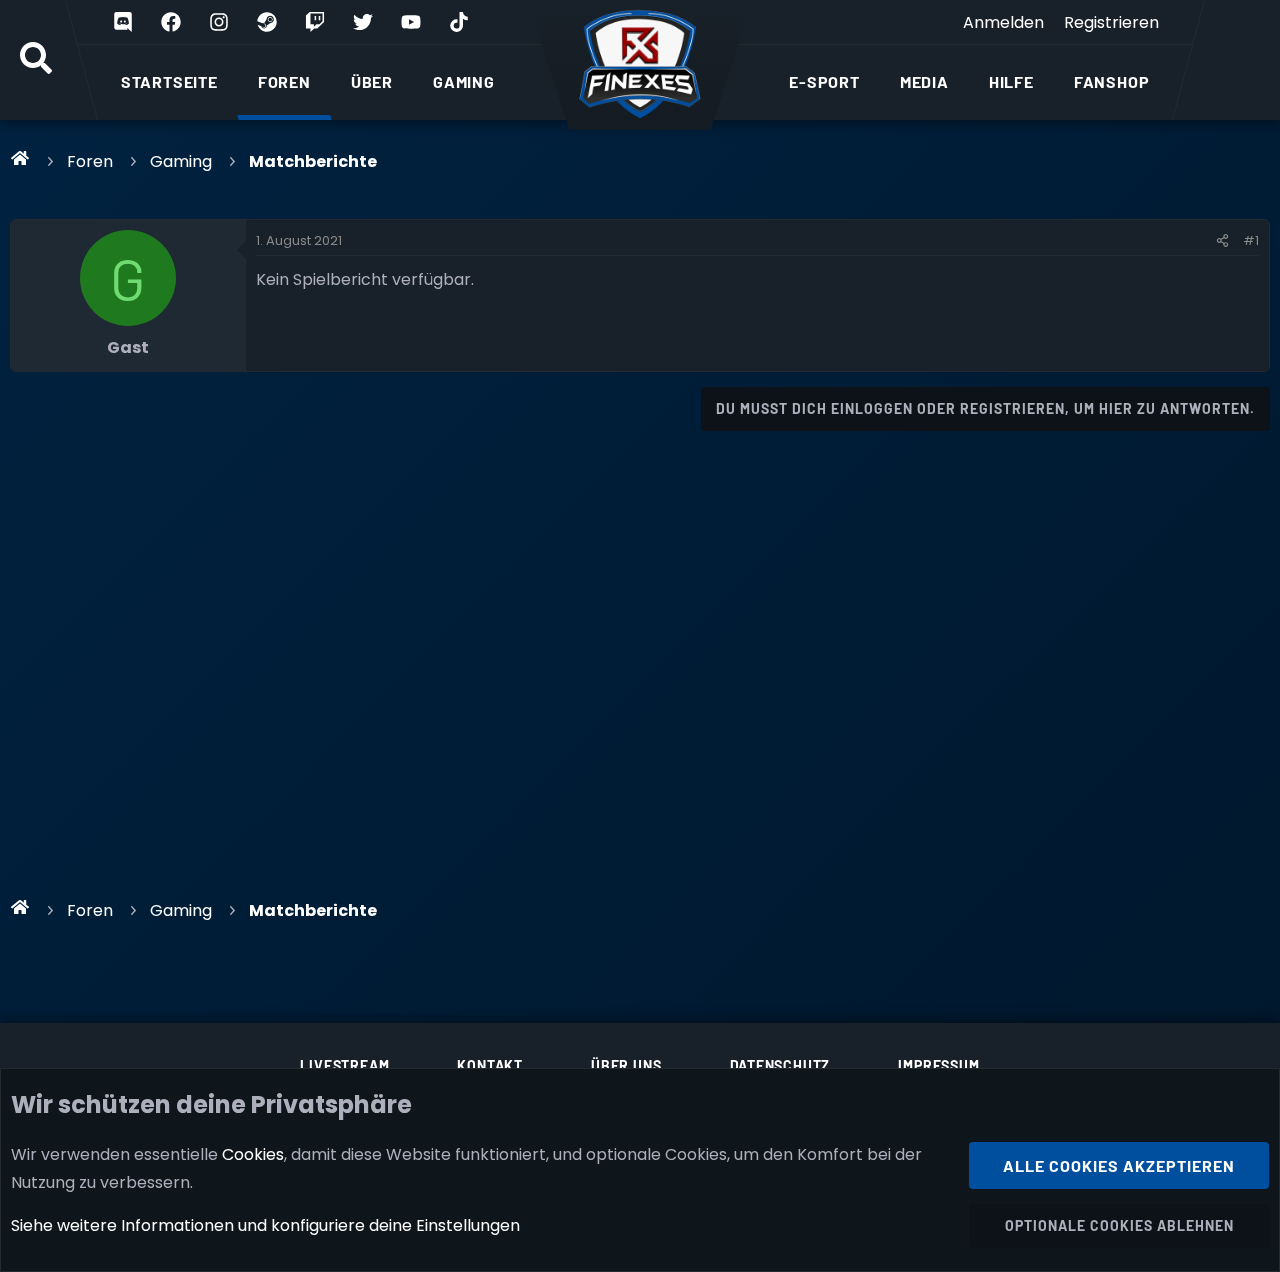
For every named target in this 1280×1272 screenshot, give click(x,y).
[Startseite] (20, 158)
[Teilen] (1222, 241)
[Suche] (36, 60)
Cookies (253, 1154)
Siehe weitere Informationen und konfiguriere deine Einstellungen (265, 1225)
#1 (1251, 240)
